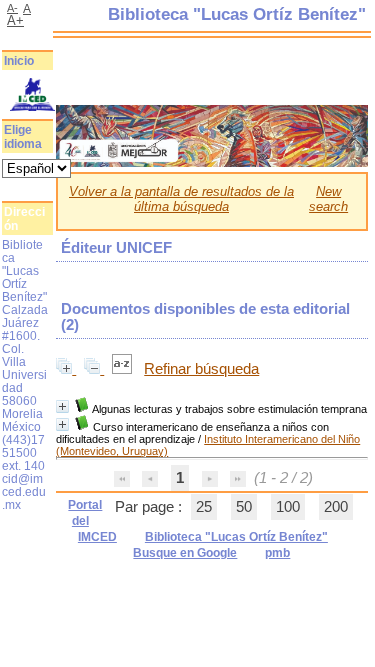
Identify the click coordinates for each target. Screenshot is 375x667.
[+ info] (62, 406)
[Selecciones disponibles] (124, 369)
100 (288, 507)
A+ (15, 20)
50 (244, 507)
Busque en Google (185, 553)
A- (12, 8)
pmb (277, 553)
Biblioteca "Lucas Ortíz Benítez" (236, 537)
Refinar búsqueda (201, 369)
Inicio (19, 61)
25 (204, 507)
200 (336, 507)
